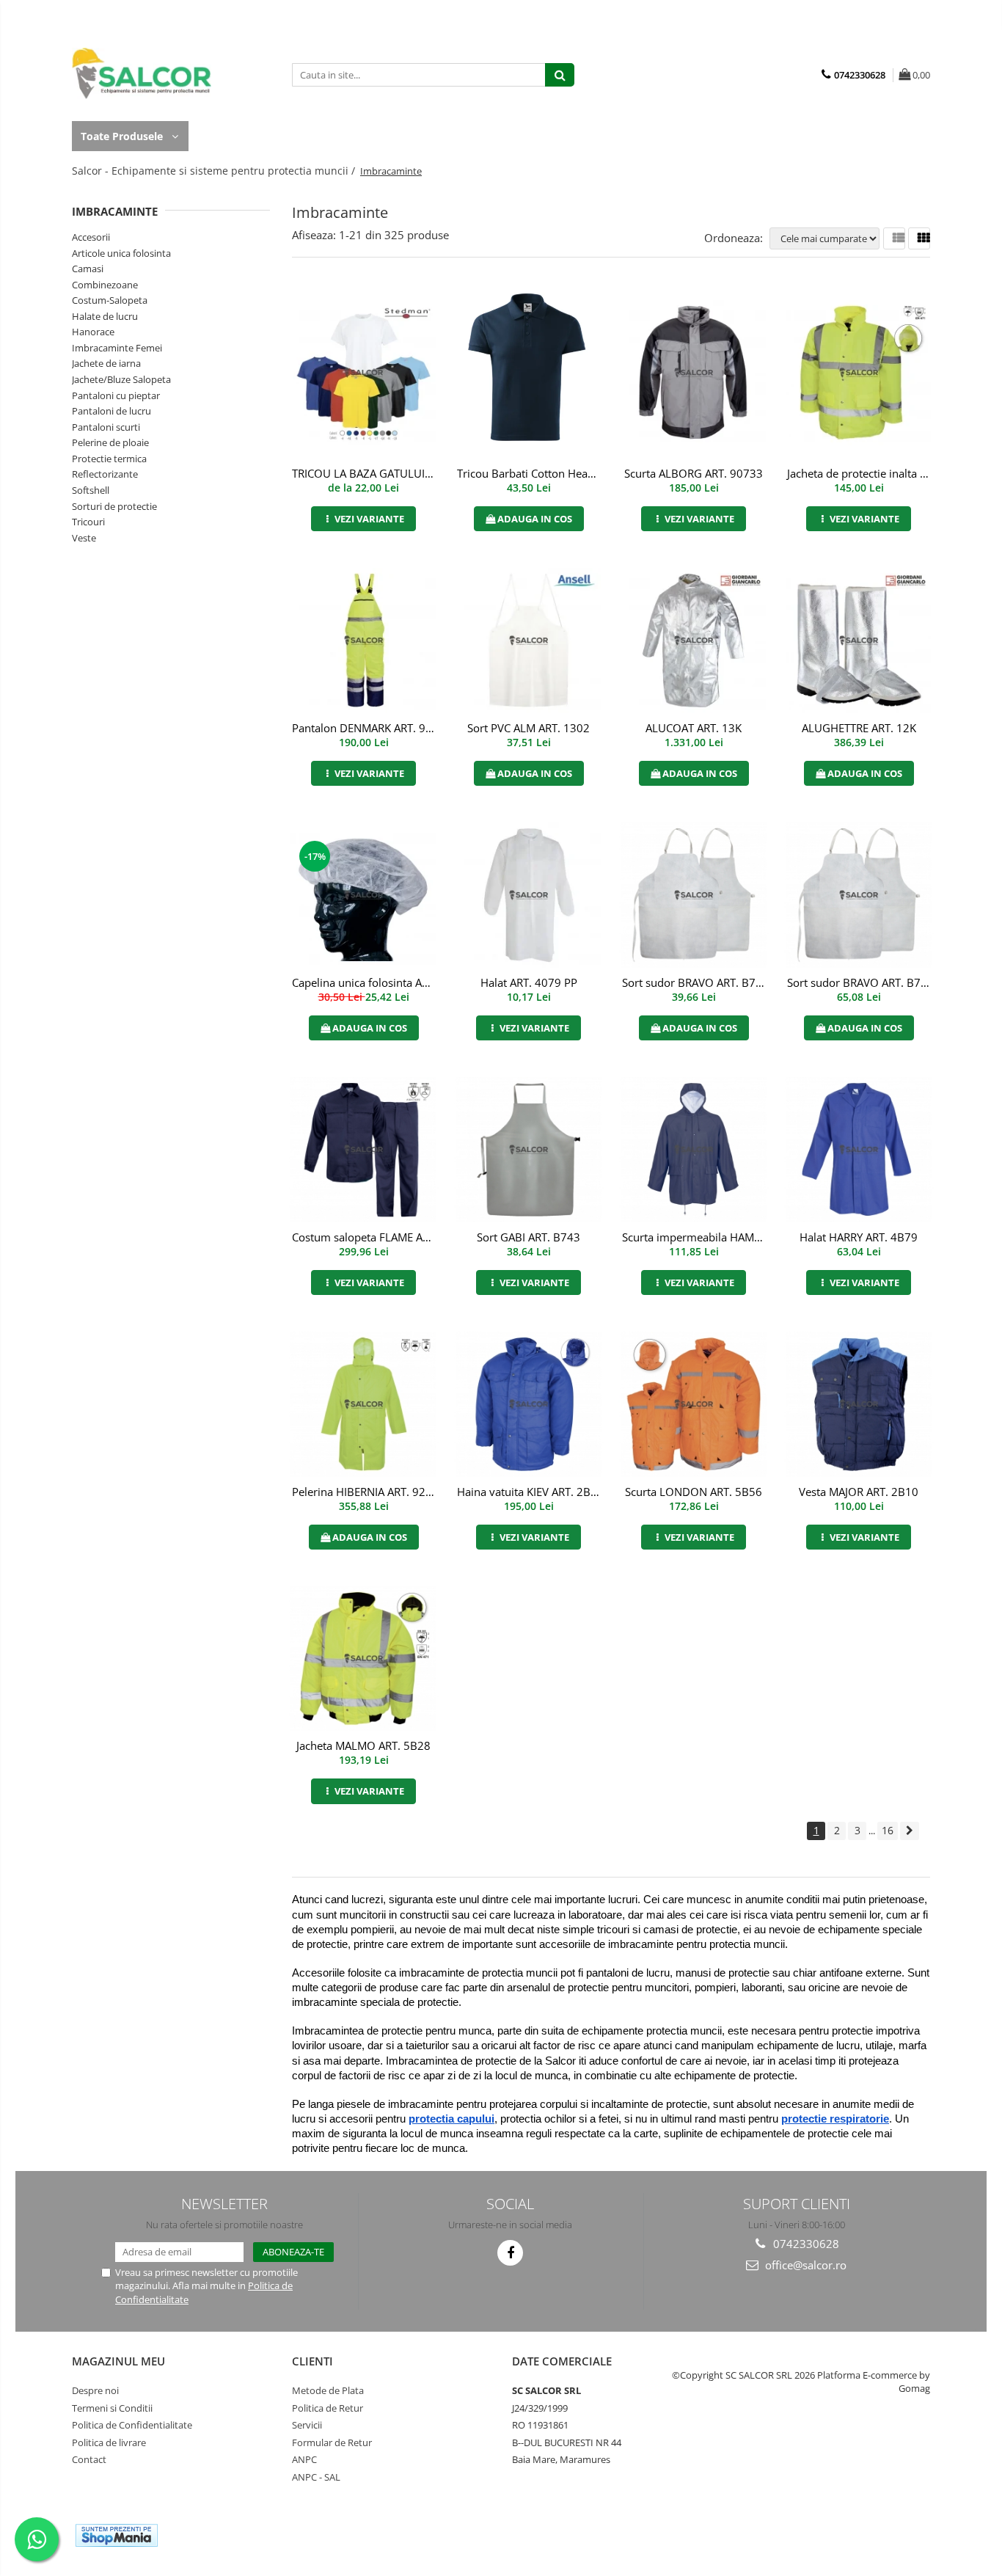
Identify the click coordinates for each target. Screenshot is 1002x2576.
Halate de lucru (105, 316)
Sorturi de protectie (114, 506)
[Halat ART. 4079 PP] (529, 895)
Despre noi (95, 2390)
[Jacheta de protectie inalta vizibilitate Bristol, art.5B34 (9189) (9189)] (859, 373)
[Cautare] (560, 75)
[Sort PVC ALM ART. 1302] (529, 641)
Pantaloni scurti (106, 427)
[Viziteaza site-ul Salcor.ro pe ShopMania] (117, 2535)
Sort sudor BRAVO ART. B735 (860, 982)
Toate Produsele (123, 136)
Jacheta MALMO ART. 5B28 (363, 1745)
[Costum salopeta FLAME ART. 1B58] (363, 1150)
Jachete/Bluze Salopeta (121, 379)
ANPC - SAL (316, 2477)
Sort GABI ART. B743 (529, 1237)
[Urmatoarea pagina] (910, 1831)
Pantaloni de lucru (111, 411)
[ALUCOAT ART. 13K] (694, 641)
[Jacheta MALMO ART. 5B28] (363, 1659)
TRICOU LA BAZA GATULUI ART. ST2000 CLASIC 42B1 (365, 473)
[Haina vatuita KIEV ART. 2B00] (529, 1404)
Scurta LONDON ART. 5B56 (694, 1492)
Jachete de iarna (106, 363)
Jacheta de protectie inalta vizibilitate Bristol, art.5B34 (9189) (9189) (860, 473)
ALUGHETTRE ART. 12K (859, 728)
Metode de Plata (328, 2390)
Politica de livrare (109, 2442)
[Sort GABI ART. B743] (529, 1150)
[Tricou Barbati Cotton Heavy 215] (529, 373)
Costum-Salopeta (110, 300)
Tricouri (88, 522)
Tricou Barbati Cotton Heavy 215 (530, 473)
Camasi (88, 269)
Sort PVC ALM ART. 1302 (529, 728)
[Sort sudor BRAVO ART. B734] (694, 895)
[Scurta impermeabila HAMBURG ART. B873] (694, 1150)
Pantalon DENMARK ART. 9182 (365, 728)
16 (888, 1830)
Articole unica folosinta (121, 253)
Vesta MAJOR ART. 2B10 (859, 1492)
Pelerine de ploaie (110, 442)
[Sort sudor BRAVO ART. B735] (859, 895)
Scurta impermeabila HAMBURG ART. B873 (695, 1237)
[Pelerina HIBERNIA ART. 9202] (363, 1404)
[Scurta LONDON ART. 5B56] (694, 1404)
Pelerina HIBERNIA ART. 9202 (365, 1492)
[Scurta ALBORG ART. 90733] (694, 373)
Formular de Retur (332, 2442)
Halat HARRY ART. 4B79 (859, 1237)
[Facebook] (510, 2253)
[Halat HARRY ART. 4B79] (859, 1150)
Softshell (91, 490)
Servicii (307, 2425)
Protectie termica (109, 459)
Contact (89, 2459)
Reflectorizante (105, 474)
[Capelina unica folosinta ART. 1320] (363, 895)
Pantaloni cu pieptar (116, 395)
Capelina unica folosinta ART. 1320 (365, 982)
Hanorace (93, 332)
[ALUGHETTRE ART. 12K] (859, 641)
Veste (84, 538)
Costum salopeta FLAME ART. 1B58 (365, 1237)
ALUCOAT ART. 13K (694, 728)
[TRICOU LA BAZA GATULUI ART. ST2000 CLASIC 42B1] (363, 373)
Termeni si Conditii (112, 2408)
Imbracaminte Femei (117, 348)
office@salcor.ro (804, 2265)
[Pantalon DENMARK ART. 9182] (363, 641)
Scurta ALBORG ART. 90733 (694, 473)
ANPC (304, 2459)
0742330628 (805, 2244)
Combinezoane (105, 285)
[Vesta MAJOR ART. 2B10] (859, 1404)
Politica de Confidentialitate (132, 2425)
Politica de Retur (328, 2408)
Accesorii (91, 237)
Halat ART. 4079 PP (529, 982)
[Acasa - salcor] (145, 73)
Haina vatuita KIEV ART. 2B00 (530, 1492)
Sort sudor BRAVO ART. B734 (695, 982)
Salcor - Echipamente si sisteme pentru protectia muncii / (215, 171)
